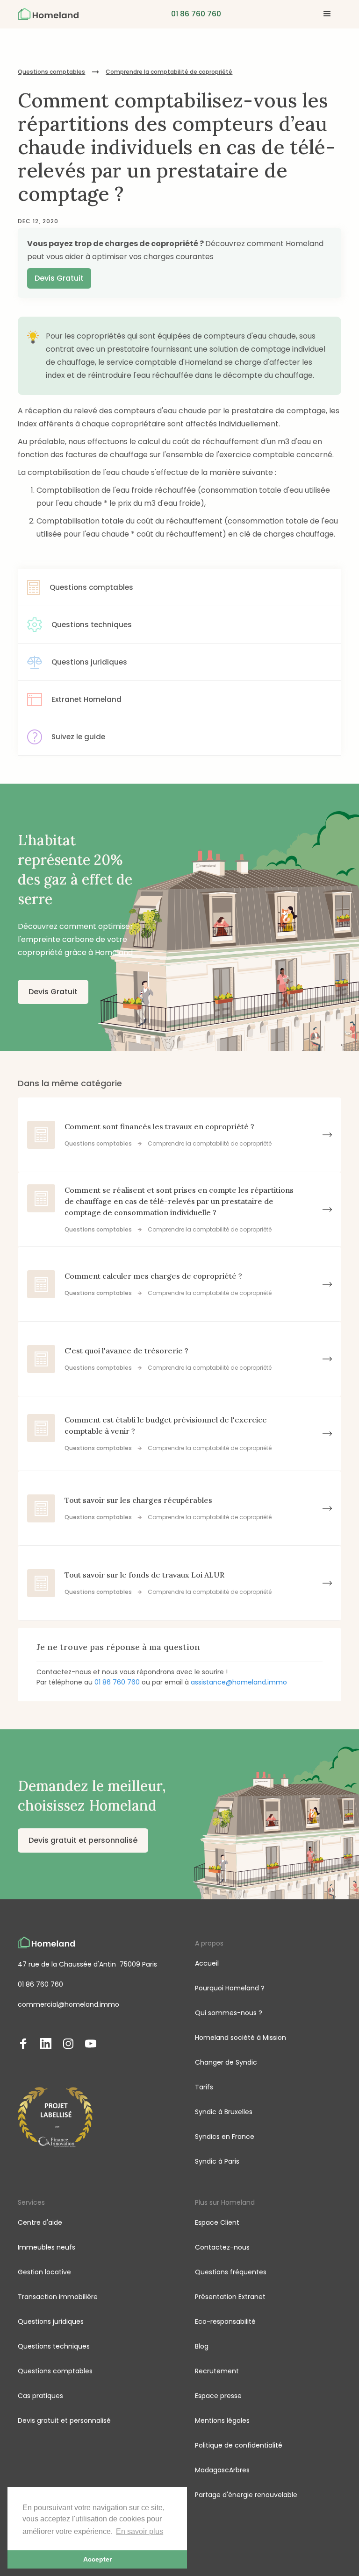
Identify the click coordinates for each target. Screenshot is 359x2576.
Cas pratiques (40, 2396)
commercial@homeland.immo (68, 2004)
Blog (202, 2346)
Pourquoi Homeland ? (230, 1988)
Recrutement (217, 2371)
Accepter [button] (97, 2559)
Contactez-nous (222, 2247)
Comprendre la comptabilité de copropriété (169, 72)
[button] (327, 14)
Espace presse (218, 2396)
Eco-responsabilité (225, 2321)
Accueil (207, 1963)
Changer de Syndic (226, 2062)
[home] (48, 14)
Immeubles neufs (47, 2247)
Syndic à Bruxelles (224, 2112)
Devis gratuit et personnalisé (83, 1840)
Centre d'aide (40, 2222)
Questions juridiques (51, 2321)
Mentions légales (222, 2420)
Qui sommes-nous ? (229, 2013)
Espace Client (217, 2222)
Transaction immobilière (58, 2297)
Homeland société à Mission (241, 2038)
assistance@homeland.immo (239, 1682)
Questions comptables (51, 72)
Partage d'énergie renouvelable (246, 2495)
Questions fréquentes (231, 2272)
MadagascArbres (222, 2470)
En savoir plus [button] (140, 2531)
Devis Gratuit (59, 278)
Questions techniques (54, 2346)
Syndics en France (225, 2137)
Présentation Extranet (230, 2297)
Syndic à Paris (217, 2161)
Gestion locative (44, 2272)
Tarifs (204, 2087)
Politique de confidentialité (239, 2445)
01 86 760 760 (117, 1682)
